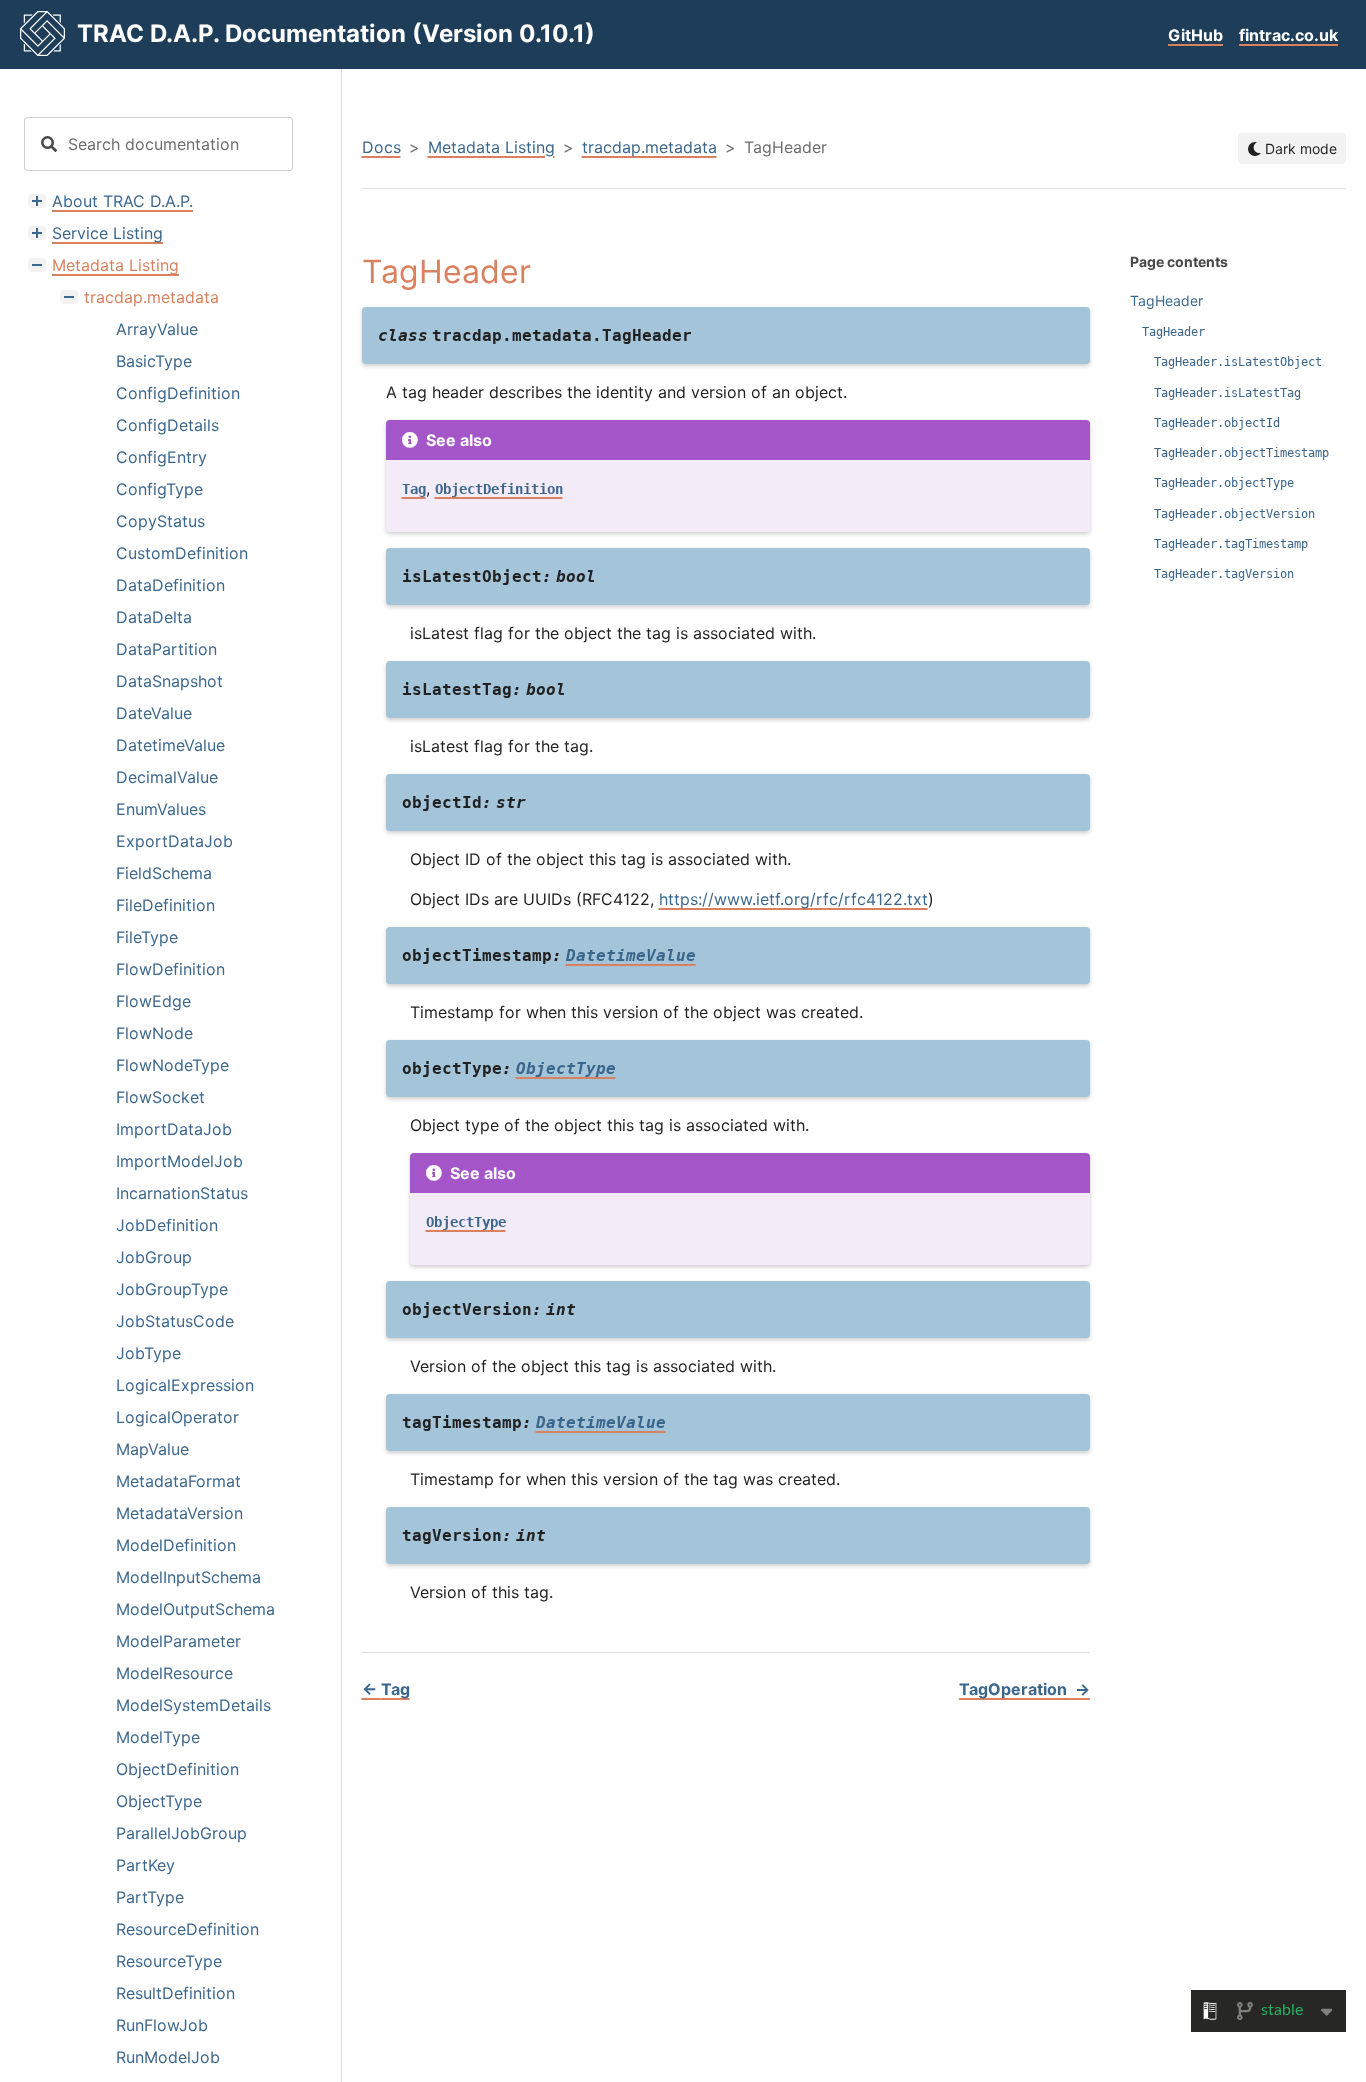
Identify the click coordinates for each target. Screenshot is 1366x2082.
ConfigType (159, 489)
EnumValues (161, 809)
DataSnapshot (169, 681)
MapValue (152, 1449)
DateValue (154, 713)
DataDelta (154, 617)
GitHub (1195, 35)
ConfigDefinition (178, 393)
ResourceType (169, 1961)
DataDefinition (170, 585)
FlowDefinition (170, 969)
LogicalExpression (185, 1385)
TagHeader (1166, 300)
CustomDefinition (182, 553)
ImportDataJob (174, 1129)
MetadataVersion (179, 1513)
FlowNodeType (172, 1065)
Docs (381, 147)
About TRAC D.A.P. (122, 201)
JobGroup (154, 1257)
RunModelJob (168, 2057)
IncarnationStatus (182, 1193)
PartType (150, 1897)
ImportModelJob (179, 1161)
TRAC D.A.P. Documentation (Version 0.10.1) (336, 33)
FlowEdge (153, 1001)
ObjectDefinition (177, 1769)
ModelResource (174, 1673)
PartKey (145, 1865)
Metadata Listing (115, 265)
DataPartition (166, 649)
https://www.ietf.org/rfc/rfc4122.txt (793, 899)
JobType (148, 1353)
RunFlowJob (162, 2025)
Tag (386, 1689)
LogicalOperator (177, 1417)
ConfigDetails (167, 425)
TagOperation (1024, 1689)
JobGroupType (172, 1289)
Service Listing (107, 233)
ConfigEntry (161, 457)
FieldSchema (164, 873)
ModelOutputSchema (195, 1609)
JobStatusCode (175, 1321)
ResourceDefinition (187, 1929)
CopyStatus (160, 521)
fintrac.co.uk (1288, 35)
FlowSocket (160, 1097)
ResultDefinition (175, 1993)
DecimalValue (167, 777)
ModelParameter (178, 1641)
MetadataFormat (178, 1481)
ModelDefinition (176, 1545)
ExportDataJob (174, 841)
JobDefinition (167, 1225)
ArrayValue (157, 329)
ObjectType (159, 1801)
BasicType (154, 361)
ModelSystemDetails (193, 1705)
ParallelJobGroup (181, 1833)
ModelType (158, 1737)
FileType (147, 937)
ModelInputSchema (188, 1577)
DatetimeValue (170, 745)
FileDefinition (165, 905)
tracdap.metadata (151, 297)
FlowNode (154, 1033)
